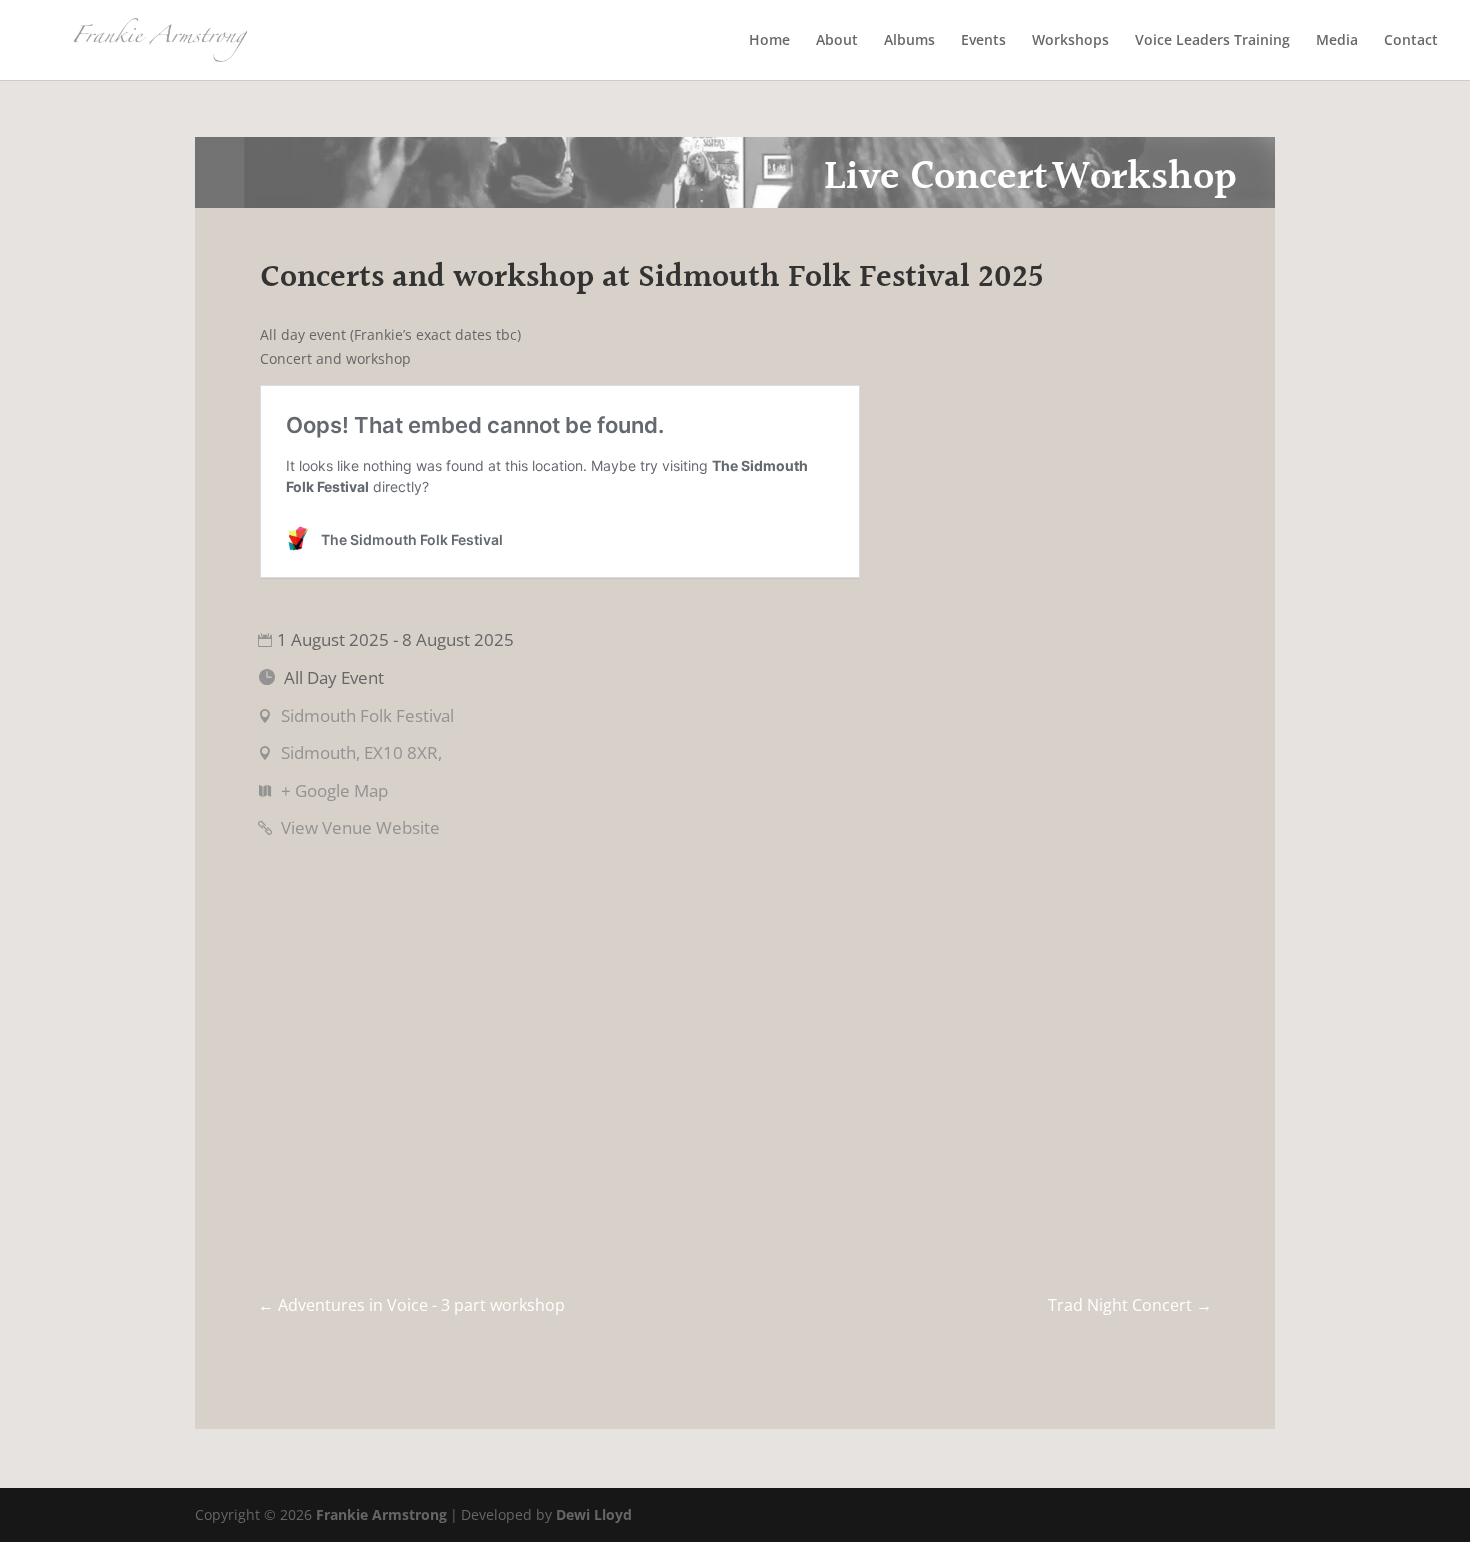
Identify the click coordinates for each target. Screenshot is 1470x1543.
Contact (1411, 41)
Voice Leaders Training (1212, 41)
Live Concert (936, 177)
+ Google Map (334, 790)
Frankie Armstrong (381, 1514)
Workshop (1144, 177)
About (837, 41)
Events (983, 41)
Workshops (1070, 41)
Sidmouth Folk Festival (367, 715)
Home (769, 41)
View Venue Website (360, 827)
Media (1337, 41)
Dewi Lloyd (594, 1514)
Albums (909, 41)
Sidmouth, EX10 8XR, (361, 752)
